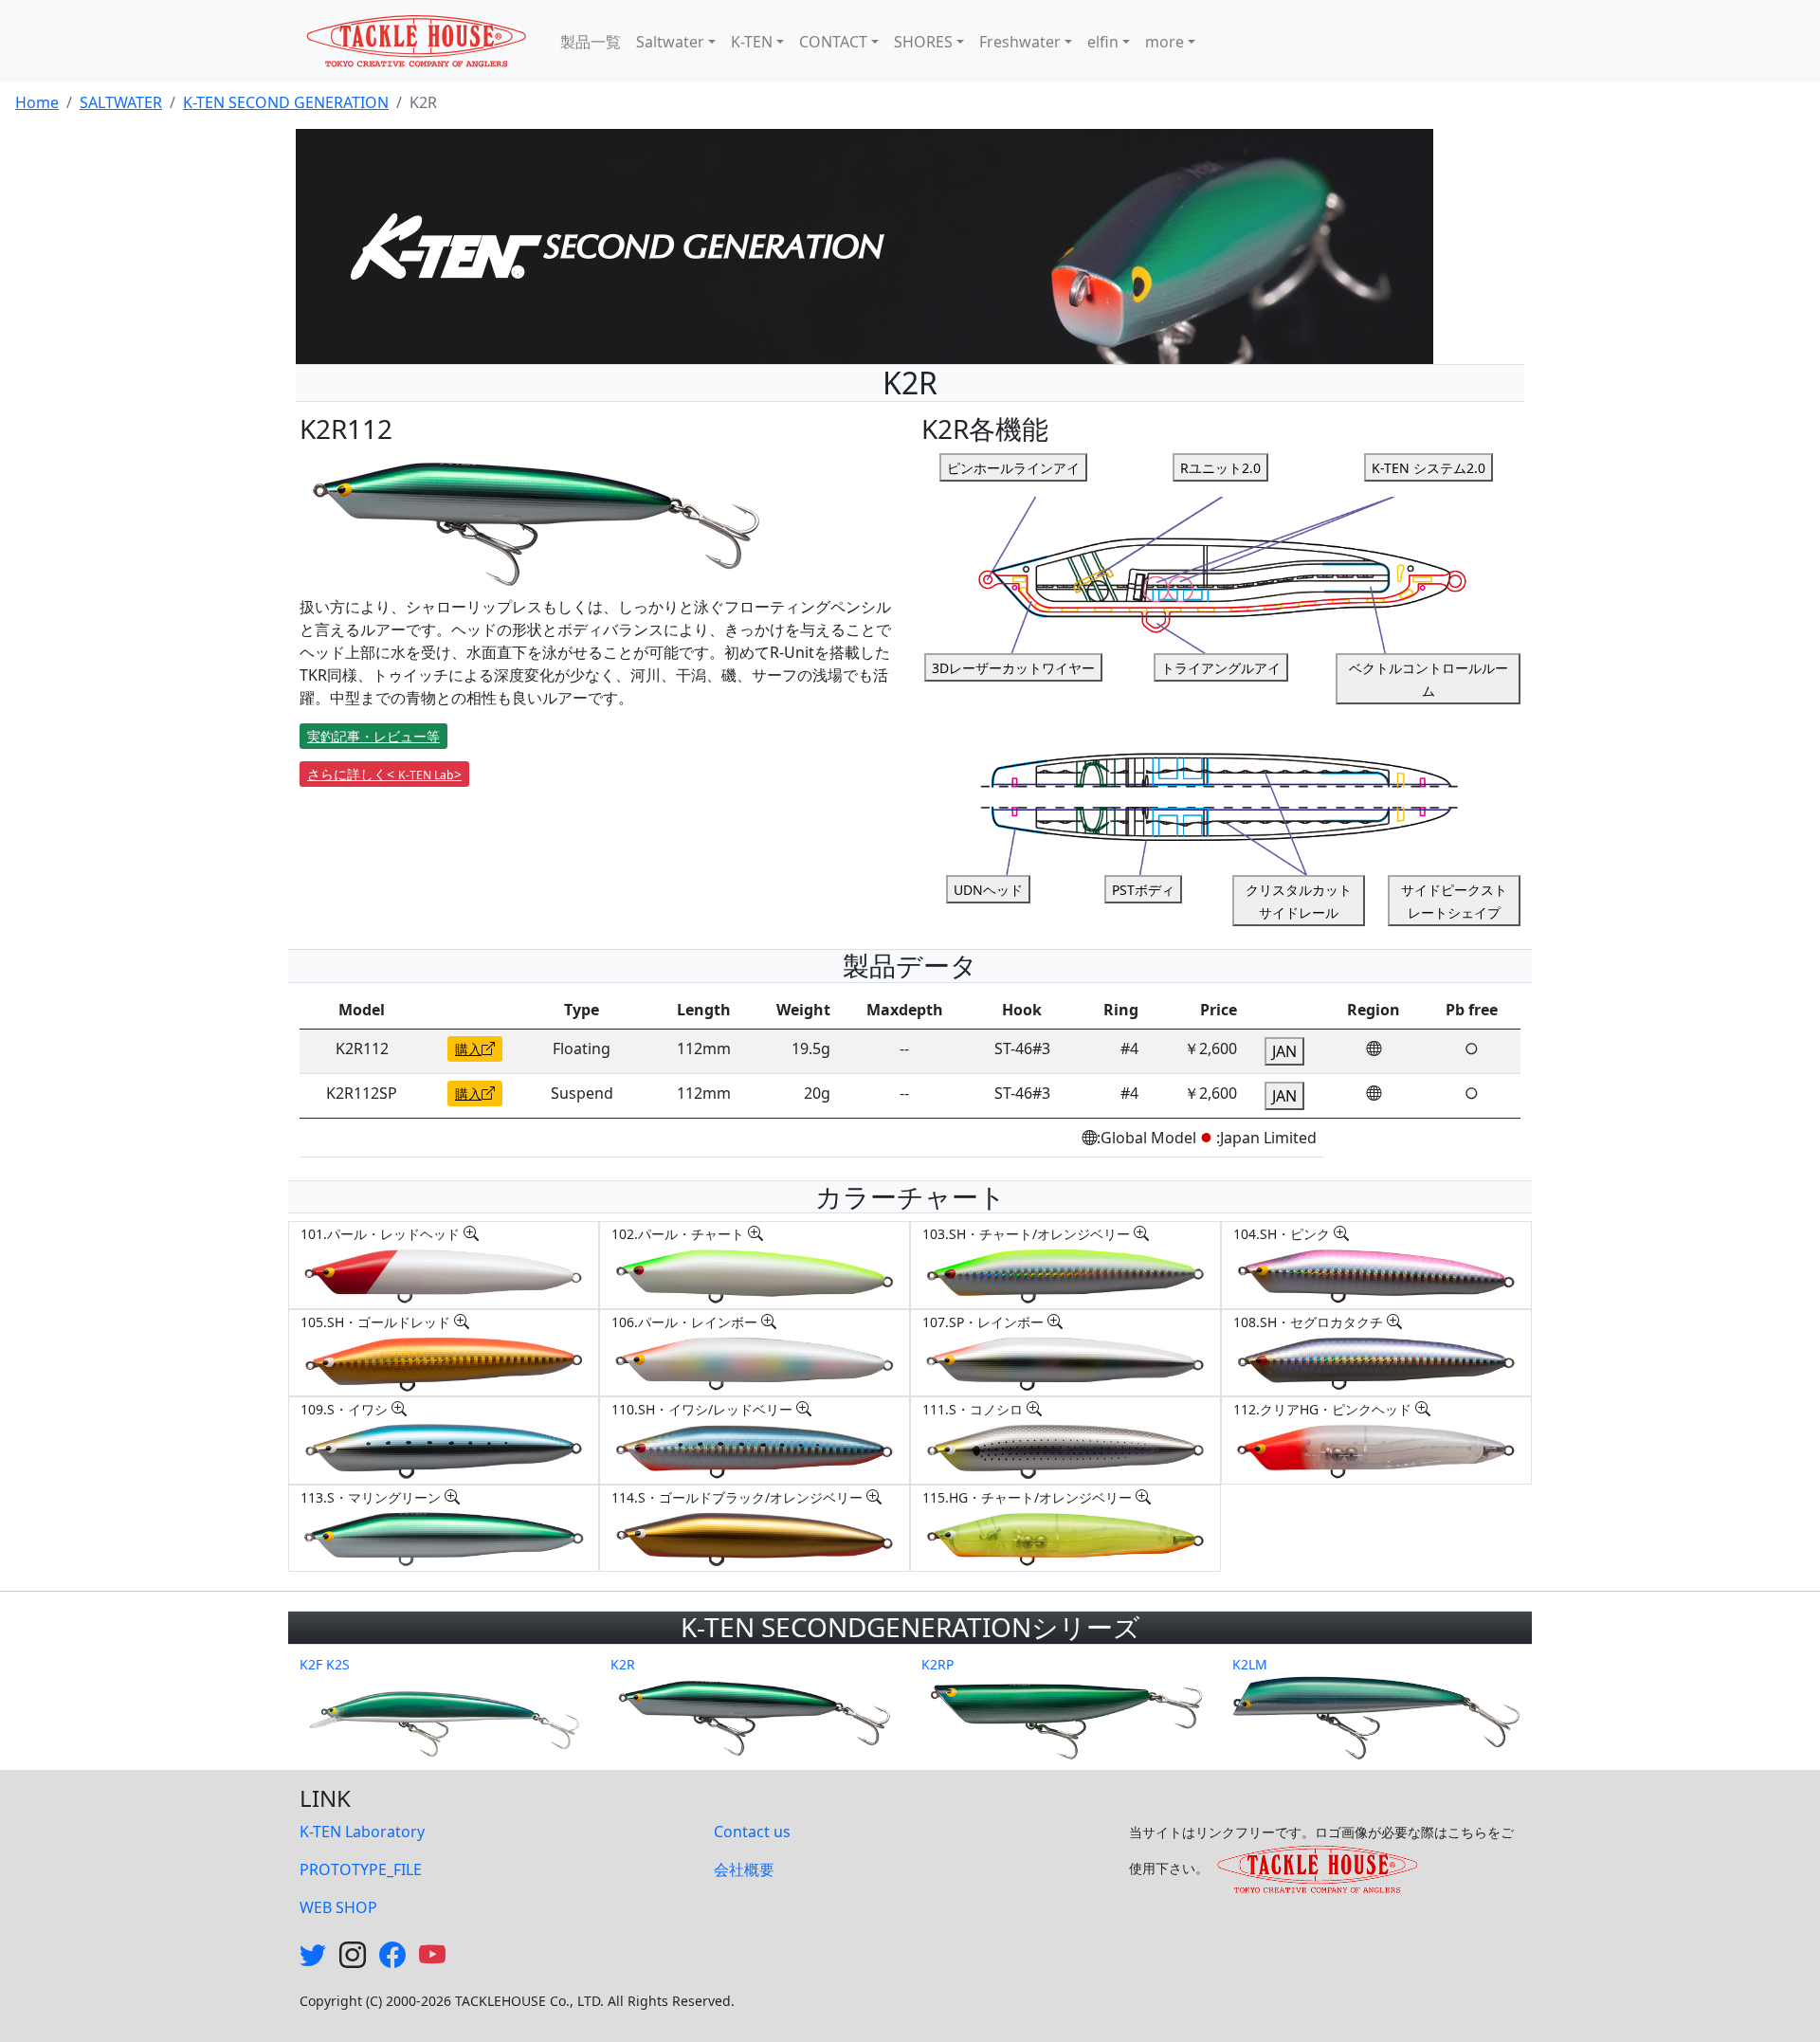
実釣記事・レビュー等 (373, 736)
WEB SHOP (338, 1907)
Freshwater (1020, 42)
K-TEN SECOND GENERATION (286, 102)
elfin (1103, 42)
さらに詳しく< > (384, 774)
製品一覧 (591, 42)
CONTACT (833, 42)
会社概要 (744, 1869)
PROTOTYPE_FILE (361, 1869)
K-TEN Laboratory (362, 1832)
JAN (1284, 1051)
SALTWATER (121, 102)
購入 (468, 1049)
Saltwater (670, 42)
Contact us (752, 1832)
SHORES (923, 42)
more (1165, 42)
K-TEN (752, 42)
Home (37, 102)
